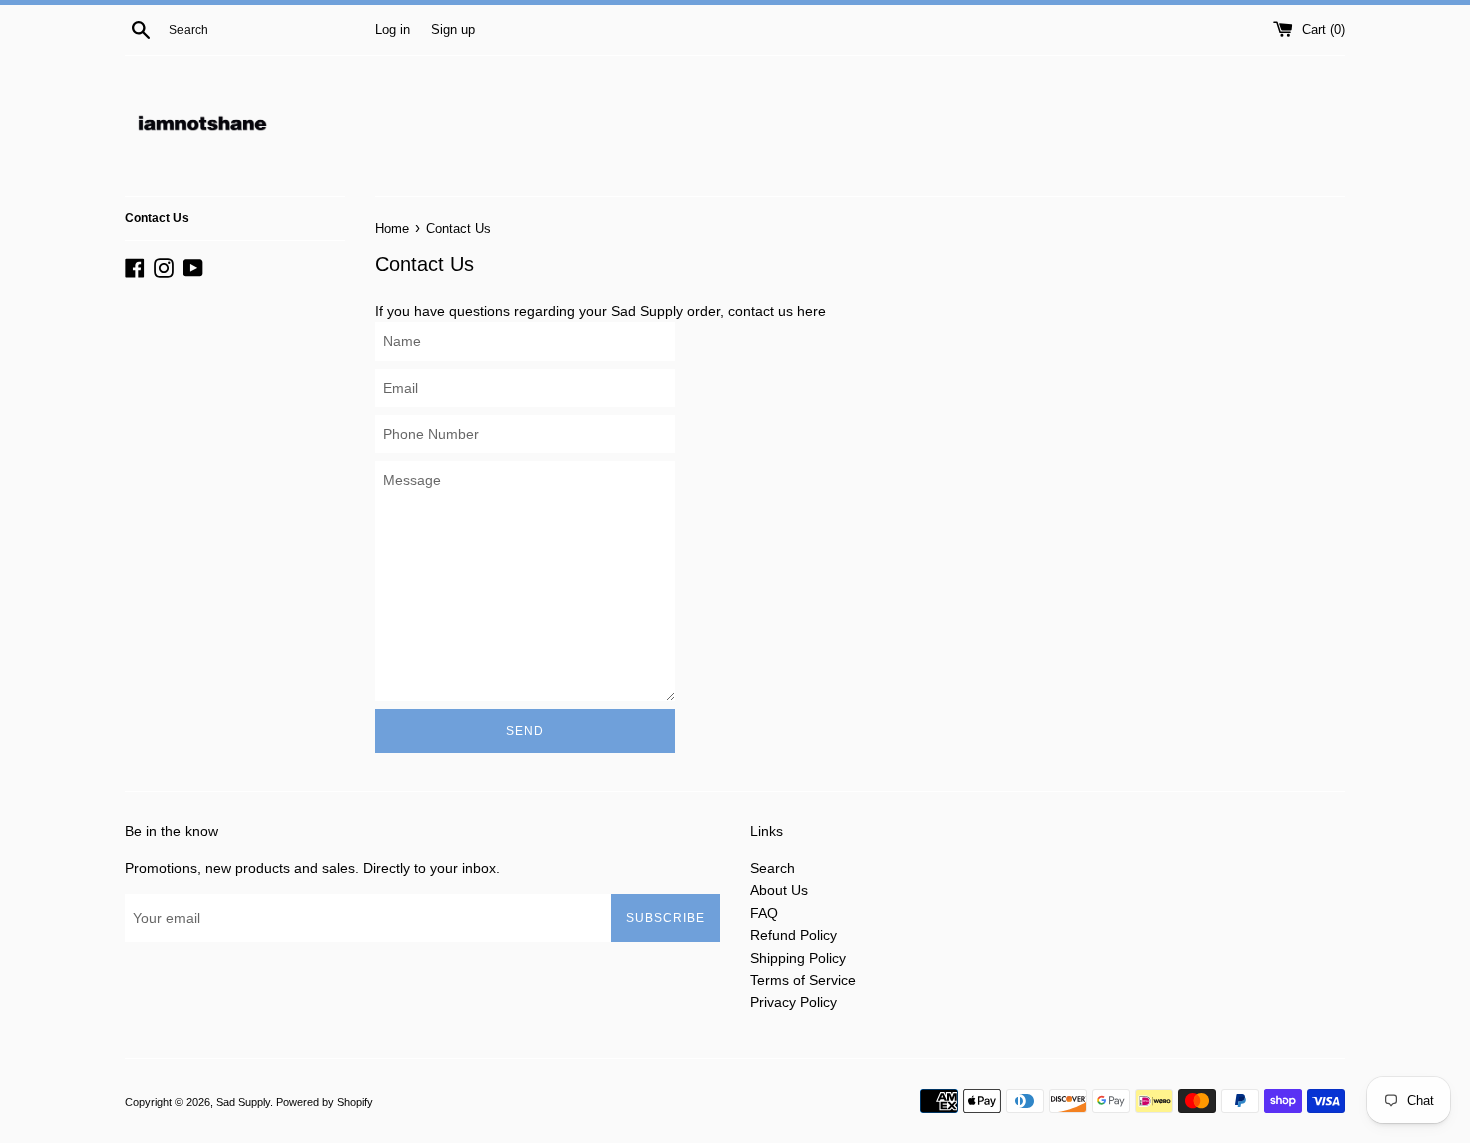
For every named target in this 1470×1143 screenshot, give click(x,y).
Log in (392, 30)
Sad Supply (243, 1102)
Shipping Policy (798, 958)
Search (772, 868)
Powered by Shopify (324, 1102)
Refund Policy (793, 935)
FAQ (764, 913)
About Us (779, 890)
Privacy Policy (793, 1002)
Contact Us (157, 218)
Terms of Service (803, 980)
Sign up (453, 30)
